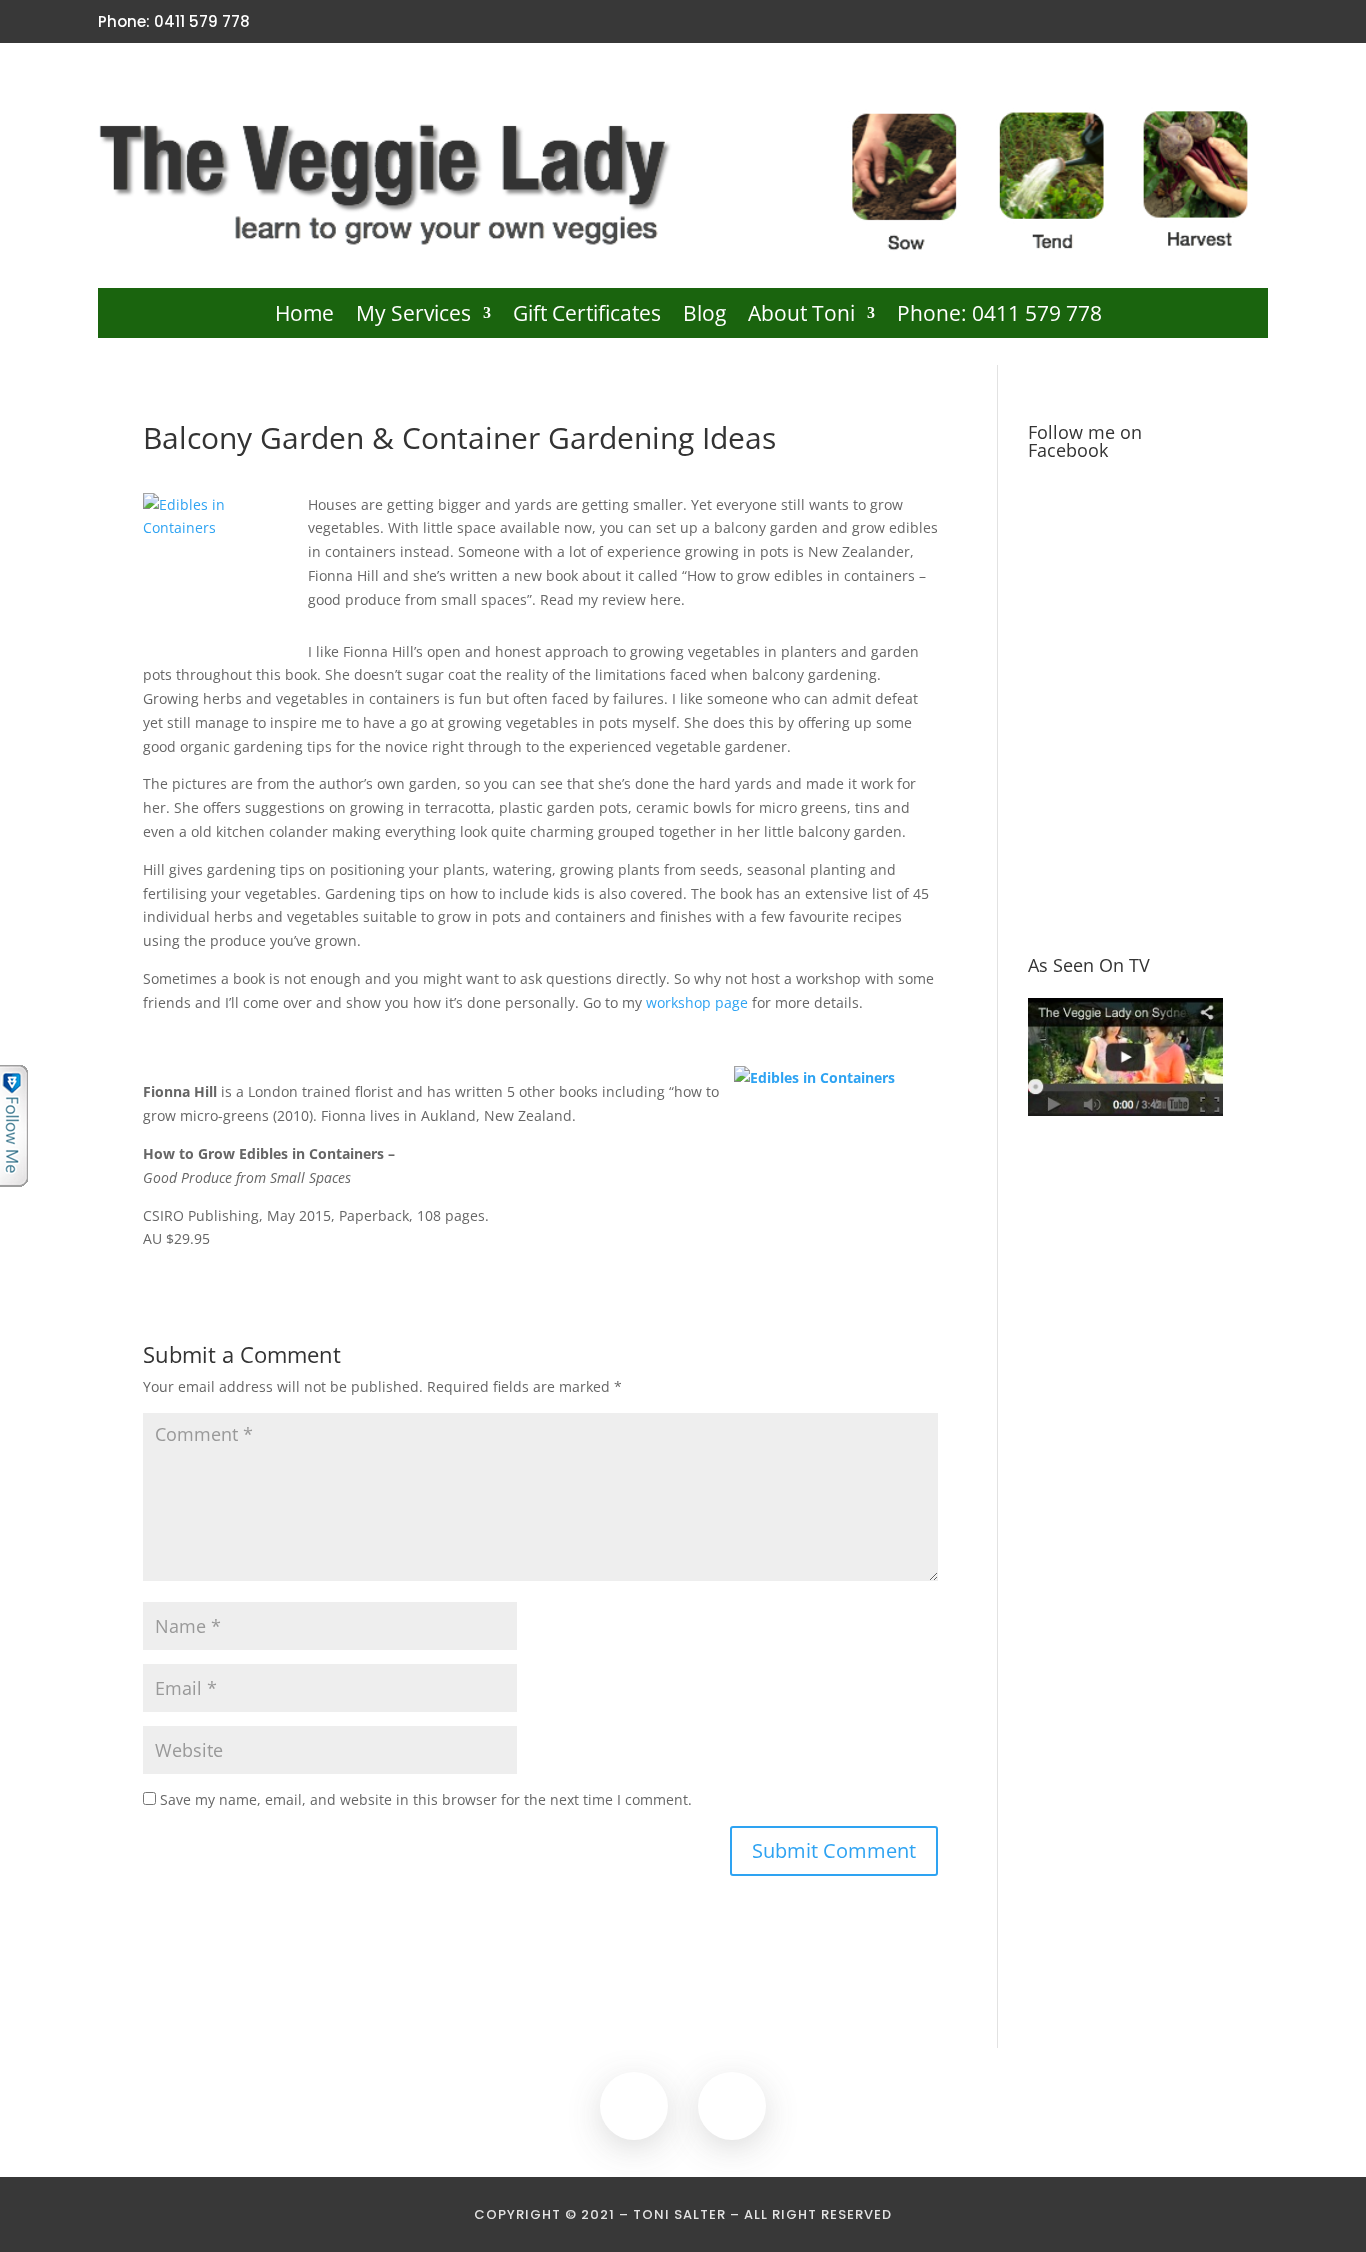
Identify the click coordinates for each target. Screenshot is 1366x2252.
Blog (704, 316)
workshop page (697, 1002)
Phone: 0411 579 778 (999, 316)
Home (304, 316)
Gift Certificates (587, 316)
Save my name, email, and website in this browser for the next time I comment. (426, 1799)
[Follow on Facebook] (1221, 22)
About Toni (801, 316)
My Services (413, 316)
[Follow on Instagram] (1255, 22)
